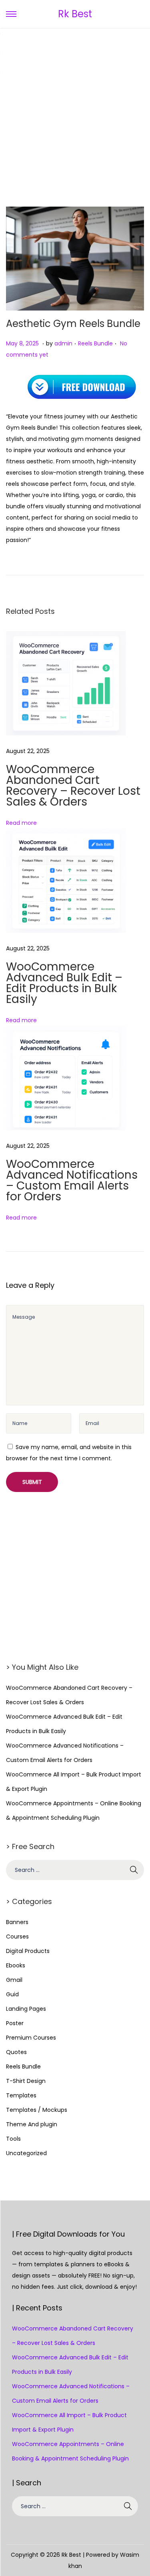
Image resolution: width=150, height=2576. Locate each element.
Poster (15, 2023)
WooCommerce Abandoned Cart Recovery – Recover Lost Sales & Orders (73, 786)
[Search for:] (75, 1870)
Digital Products (28, 1951)
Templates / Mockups (37, 2110)
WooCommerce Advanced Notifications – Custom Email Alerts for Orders (72, 1180)
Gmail (14, 1980)
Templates (21, 2095)
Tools (13, 2139)
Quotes (16, 2052)
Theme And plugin (32, 2124)
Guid (12, 1994)
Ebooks (16, 1965)
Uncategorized (26, 2153)
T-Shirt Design (26, 2081)
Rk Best (75, 14)
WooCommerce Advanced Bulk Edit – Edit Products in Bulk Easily (64, 983)
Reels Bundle (95, 343)
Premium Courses (31, 2038)
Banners (17, 1922)
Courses (17, 1937)
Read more (21, 823)
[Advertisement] (75, 108)
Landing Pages (26, 2009)
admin (63, 343)
